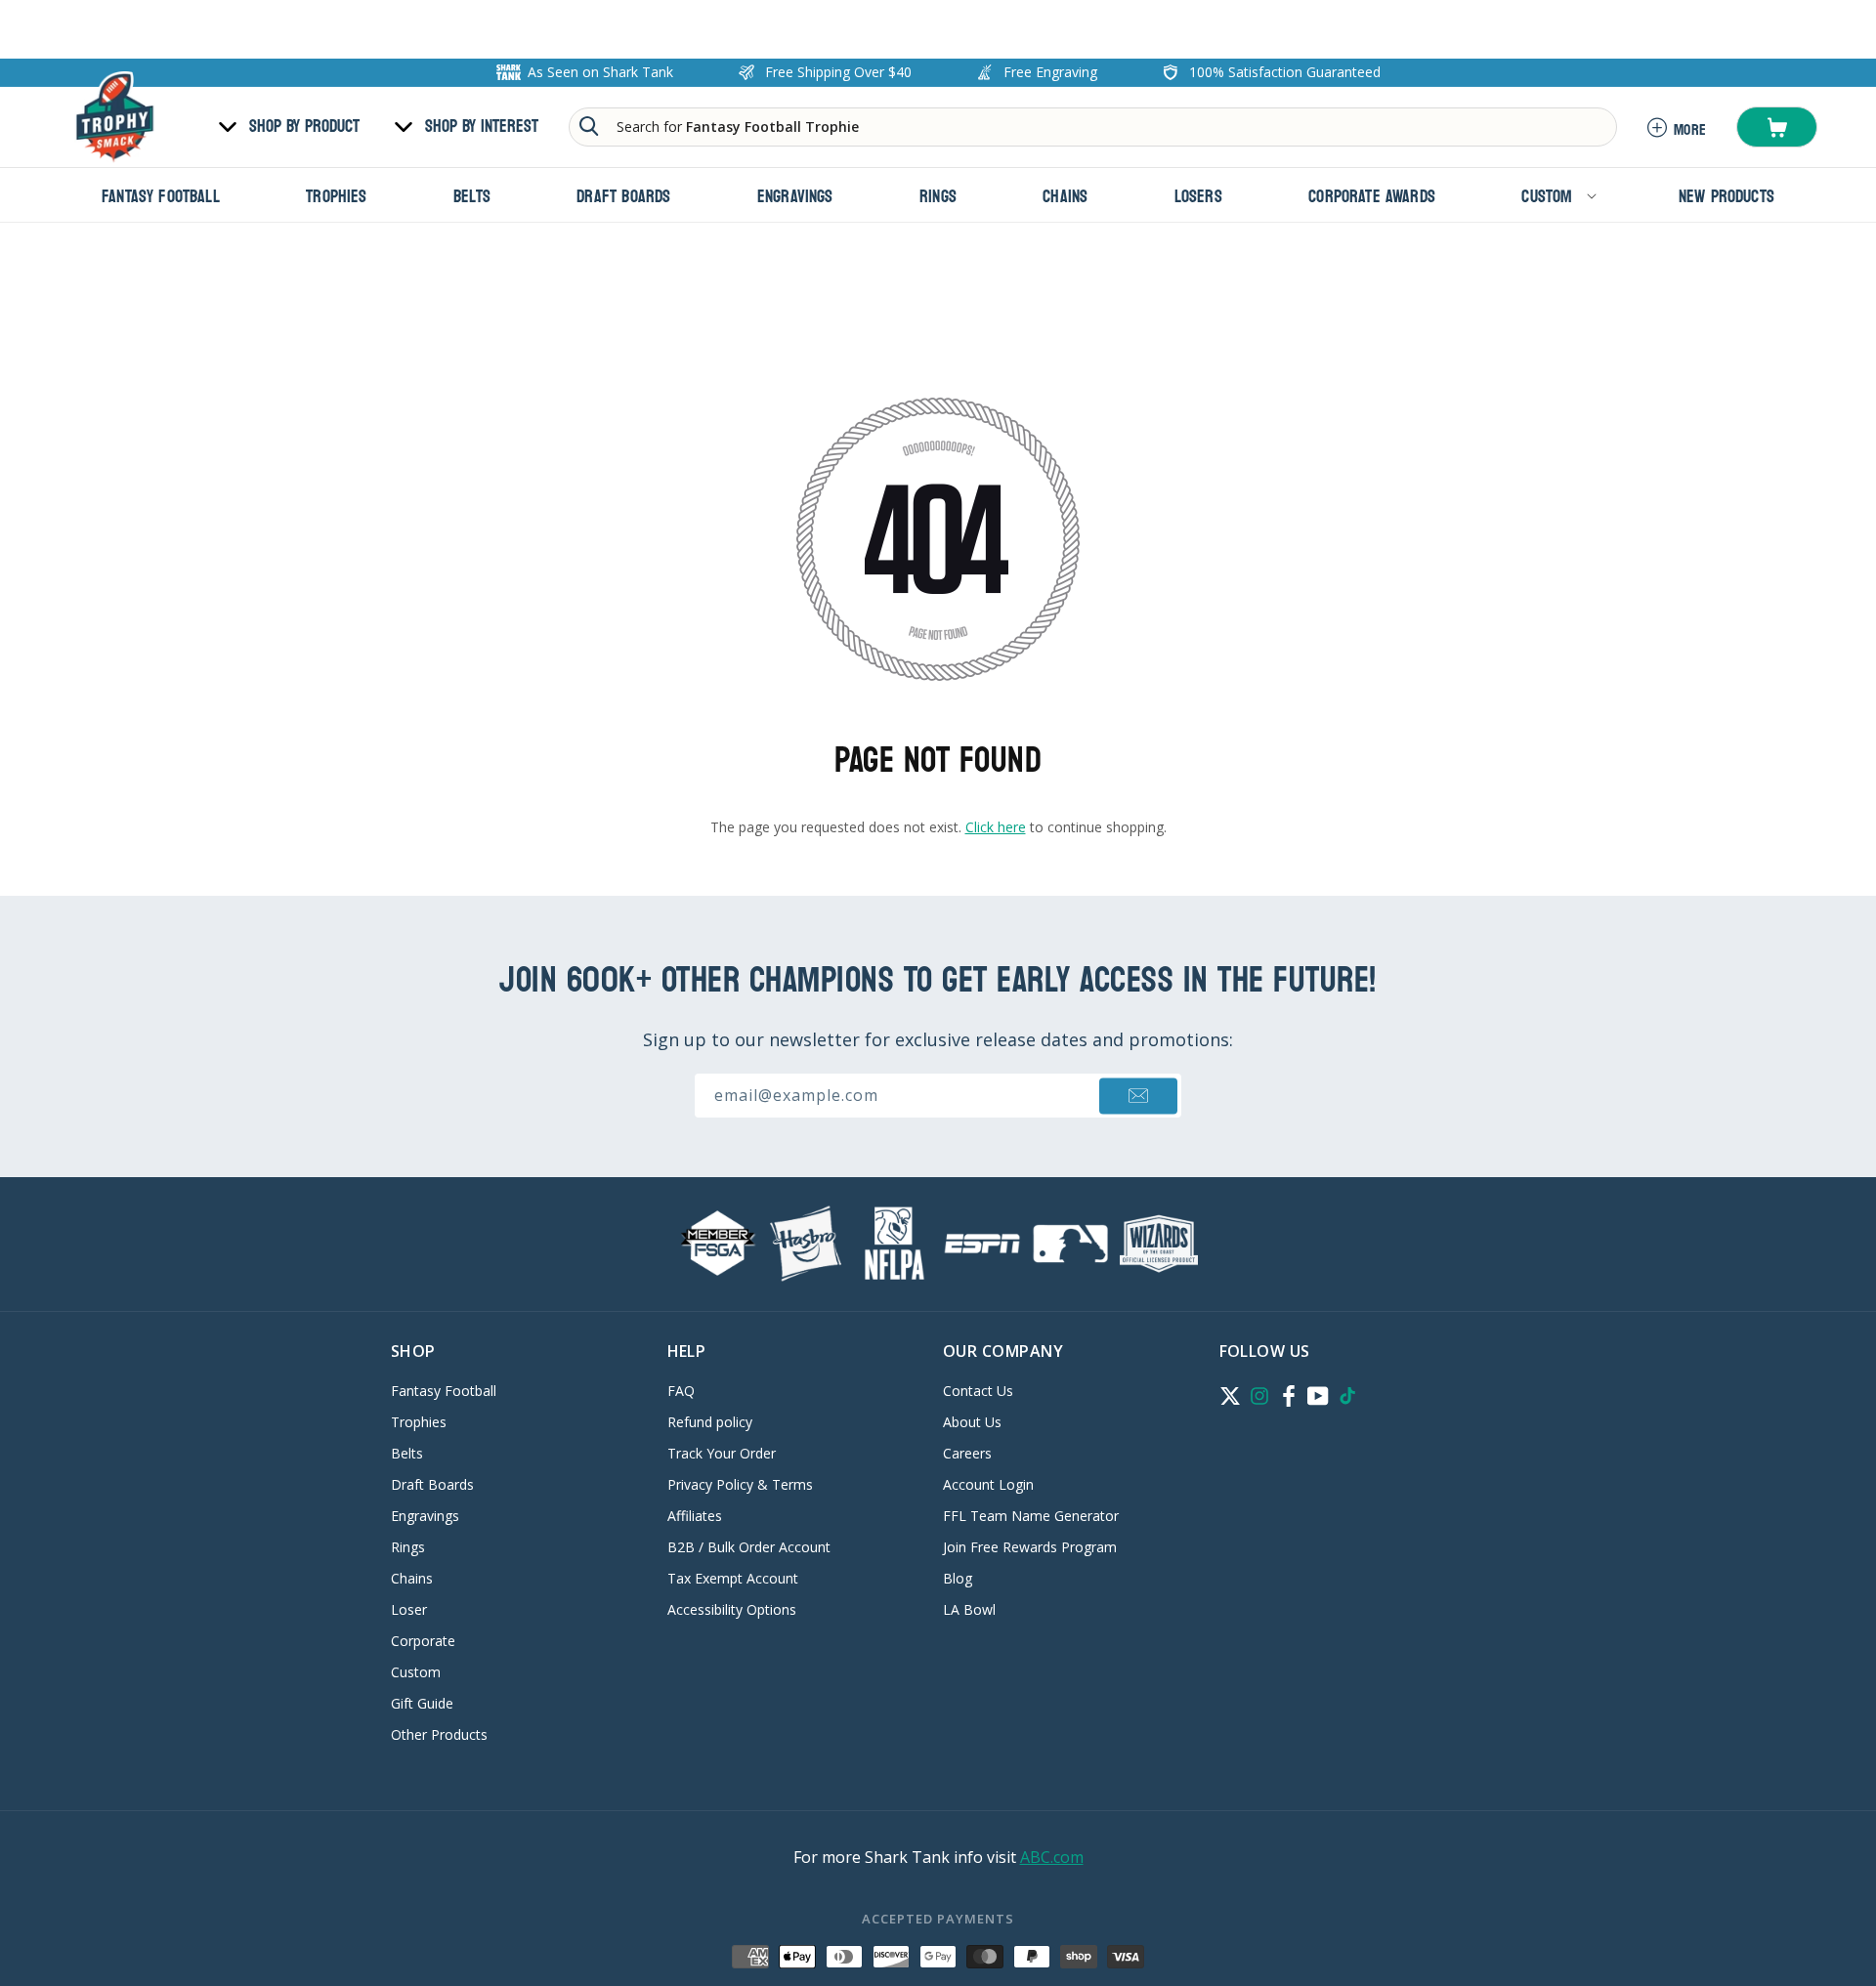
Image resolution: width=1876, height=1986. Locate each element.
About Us (972, 1422)
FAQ (681, 1392)
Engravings (425, 1516)
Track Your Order (722, 1453)
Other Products (439, 1734)
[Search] (589, 126)
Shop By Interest (482, 127)
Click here (996, 827)
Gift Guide (422, 1703)
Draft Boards (432, 1484)
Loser (409, 1609)
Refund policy (710, 1422)
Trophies (419, 1422)
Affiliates (695, 1516)
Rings (408, 1547)
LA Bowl (969, 1609)
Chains (412, 1578)
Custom (416, 1672)
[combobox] (1093, 127)
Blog (958, 1578)
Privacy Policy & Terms (740, 1484)
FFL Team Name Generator (1031, 1516)
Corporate (423, 1641)
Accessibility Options (732, 1609)
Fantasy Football (444, 1392)
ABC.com (1052, 1857)
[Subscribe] (1138, 1096)
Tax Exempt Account (733, 1578)
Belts (407, 1453)
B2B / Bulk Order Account (749, 1547)
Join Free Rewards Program (1030, 1547)
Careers (967, 1453)
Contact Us (978, 1392)
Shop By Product (304, 127)
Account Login (988, 1484)
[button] (1777, 127)
